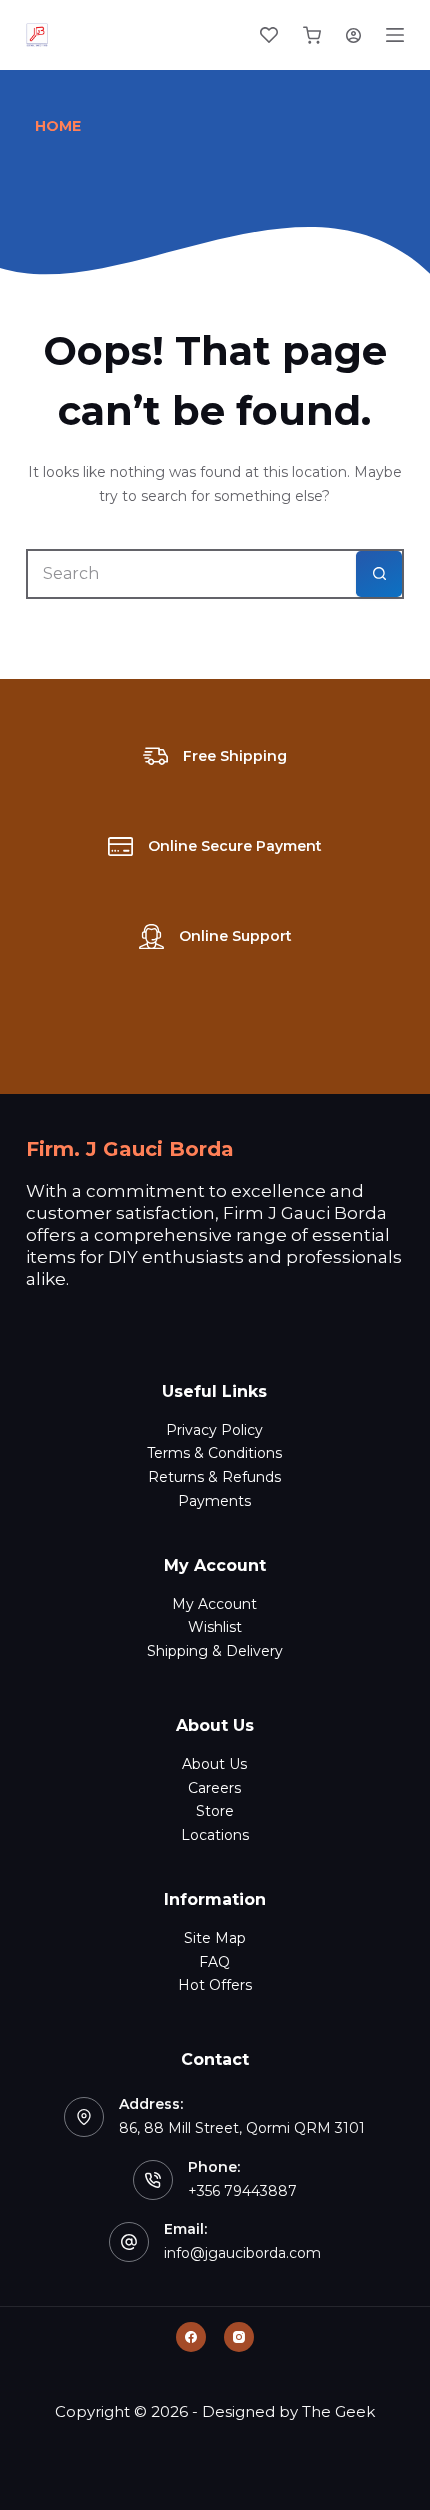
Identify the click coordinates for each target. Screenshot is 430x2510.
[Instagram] (239, 2337)
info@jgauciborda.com (242, 2253)
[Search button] (379, 574)
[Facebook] (191, 2337)
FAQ (214, 1962)
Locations (215, 1835)
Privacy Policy (214, 1430)
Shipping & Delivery (215, 1651)
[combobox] (192, 574)
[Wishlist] (269, 35)
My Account (214, 1604)
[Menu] (395, 35)
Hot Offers (215, 1985)
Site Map (215, 1938)
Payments (214, 1501)
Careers (214, 1788)
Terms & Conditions (214, 1453)
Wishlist (215, 1627)
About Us (214, 1764)
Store (215, 1811)
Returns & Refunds (214, 1477)
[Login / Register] (353, 35)
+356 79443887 (242, 2191)
